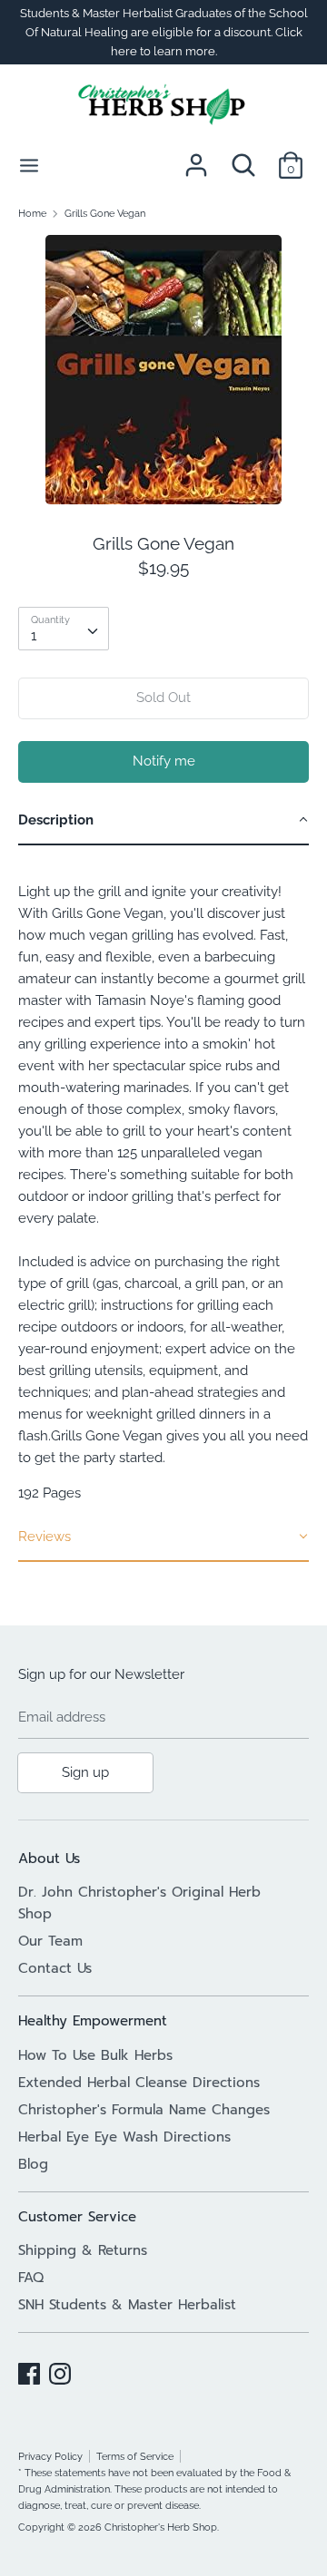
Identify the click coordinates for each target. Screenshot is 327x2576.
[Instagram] (60, 2371)
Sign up (85, 1772)
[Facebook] (29, 2371)
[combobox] (64, 629)
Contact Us (55, 1968)
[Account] (196, 158)
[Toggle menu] (29, 165)
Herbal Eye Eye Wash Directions (124, 2137)
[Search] (243, 158)
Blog (33, 2164)
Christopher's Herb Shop (161, 2527)
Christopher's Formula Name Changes (144, 2110)
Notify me (164, 761)
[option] (163, 370)
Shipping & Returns (83, 2250)
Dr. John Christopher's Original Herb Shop (139, 1903)
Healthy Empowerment (93, 2021)
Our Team (50, 1941)
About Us (49, 1859)
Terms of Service (135, 2456)
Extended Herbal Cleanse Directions (139, 2083)
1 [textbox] (34, 636)
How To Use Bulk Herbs (95, 2055)
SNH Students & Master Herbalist (127, 2305)
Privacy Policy (50, 2456)
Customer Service (77, 2217)
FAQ (31, 2278)
